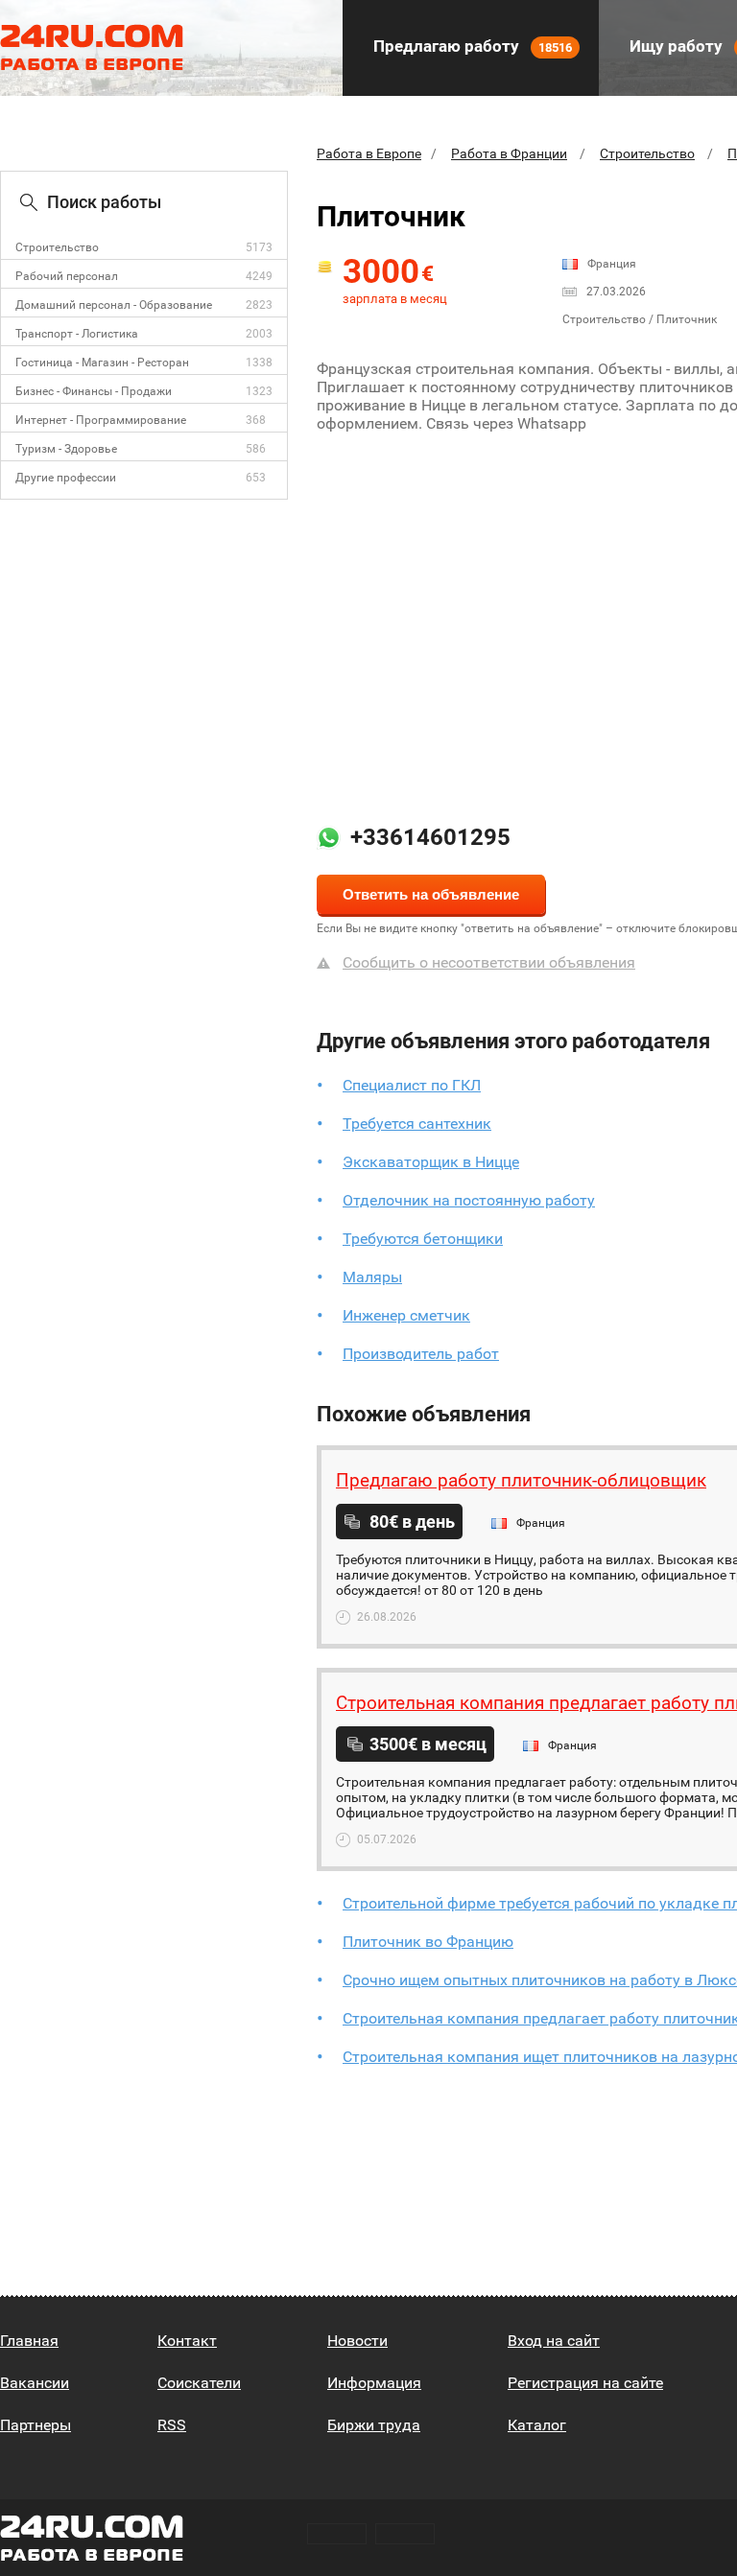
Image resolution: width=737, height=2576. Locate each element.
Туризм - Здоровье (66, 449)
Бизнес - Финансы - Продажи (94, 391)
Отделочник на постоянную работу (469, 1200)
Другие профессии (66, 478)
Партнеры (36, 2425)
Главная (29, 2341)
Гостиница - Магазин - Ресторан (102, 363)
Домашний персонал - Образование (114, 305)
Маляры (372, 1277)
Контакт (187, 2341)
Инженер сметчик (406, 1315)
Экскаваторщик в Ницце (431, 1162)
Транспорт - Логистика (77, 334)
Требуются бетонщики (423, 1239)
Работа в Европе (369, 153)
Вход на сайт (554, 2341)
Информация (374, 2383)
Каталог (537, 2425)
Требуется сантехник (417, 1124)
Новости (357, 2341)
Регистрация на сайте (585, 2383)
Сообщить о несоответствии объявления (489, 962)
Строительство (57, 247)
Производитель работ (421, 1354)
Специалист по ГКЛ (412, 1085)
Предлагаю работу (471, 46)
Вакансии (35, 2383)
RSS (172, 2425)
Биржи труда (374, 2425)
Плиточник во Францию (428, 1942)
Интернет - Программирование (101, 420)
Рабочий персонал (67, 276)
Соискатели (199, 2383)
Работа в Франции (509, 153)
